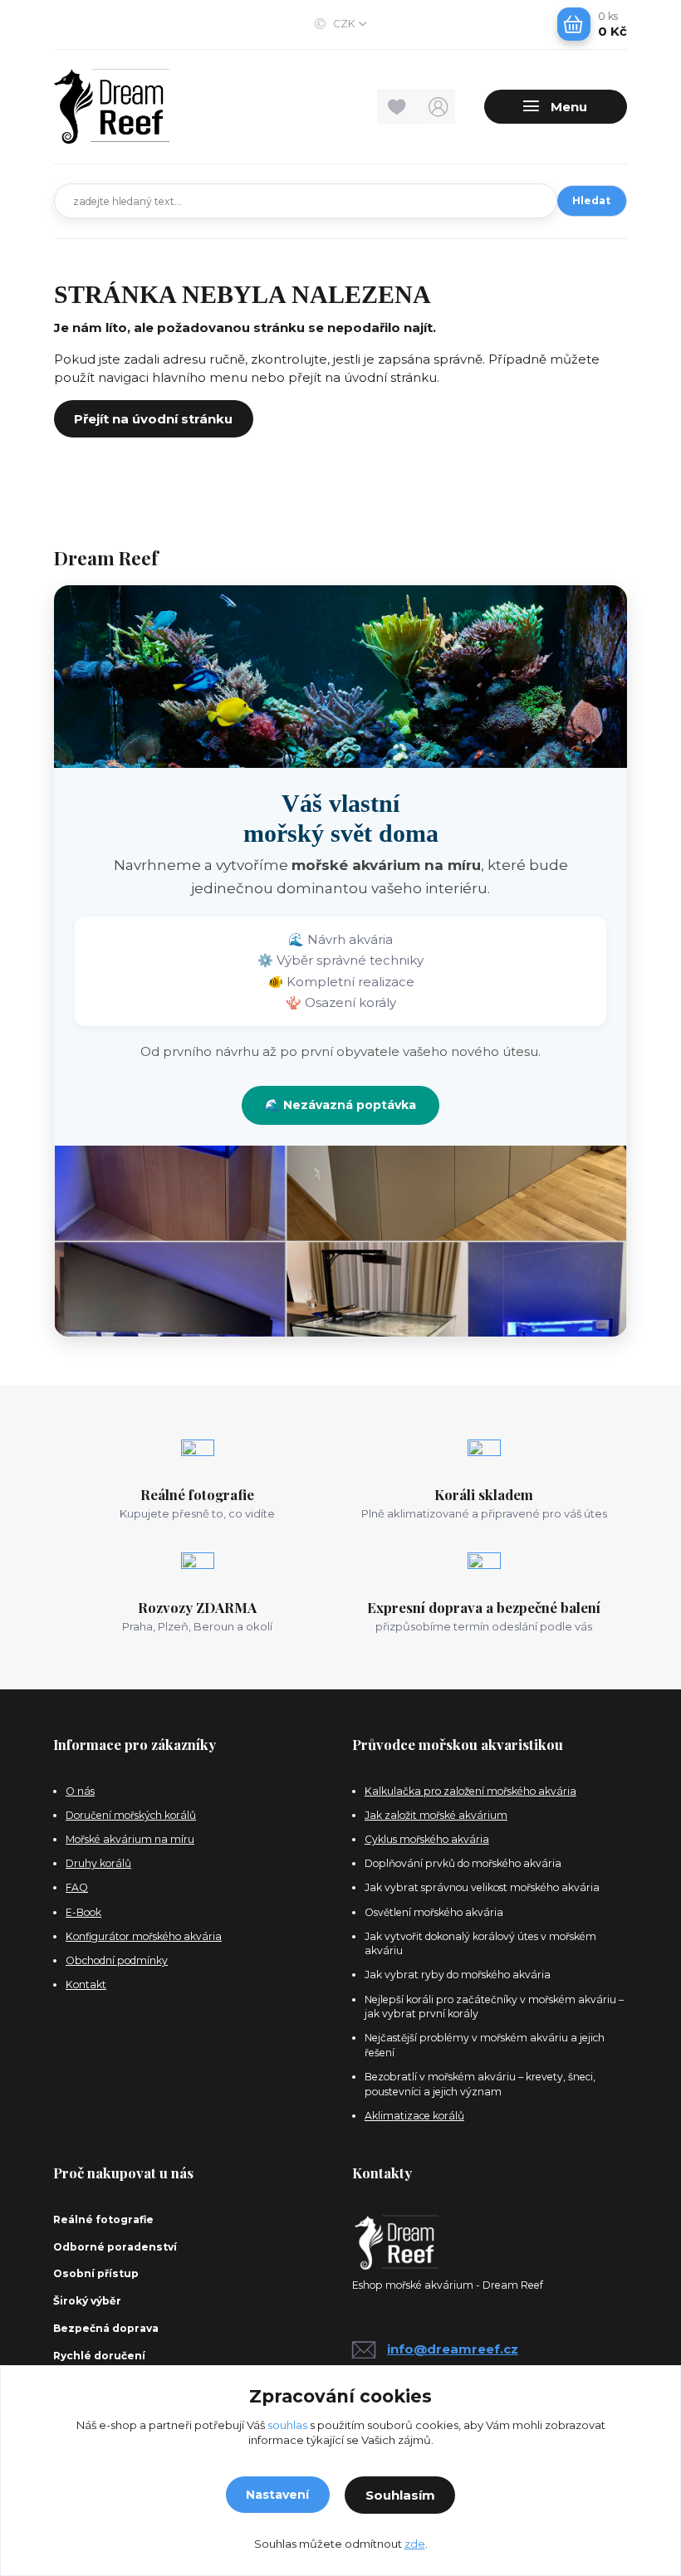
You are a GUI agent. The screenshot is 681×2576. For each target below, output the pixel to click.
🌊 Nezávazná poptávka (340, 1105)
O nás (80, 1791)
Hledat (591, 200)
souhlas (287, 2425)
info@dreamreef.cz (453, 2349)
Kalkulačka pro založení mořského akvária (470, 1791)
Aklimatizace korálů (414, 2116)
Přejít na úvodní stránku (153, 419)
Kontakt (86, 1985)
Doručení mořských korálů (131, 1815)
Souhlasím (400, 2495)
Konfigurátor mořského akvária (144, 1936)
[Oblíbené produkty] (399, 107)
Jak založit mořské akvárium (436, 1815)
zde (415, 2544)
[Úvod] (140, 106)
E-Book (83, 1912)
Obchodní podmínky (117, 1960)
